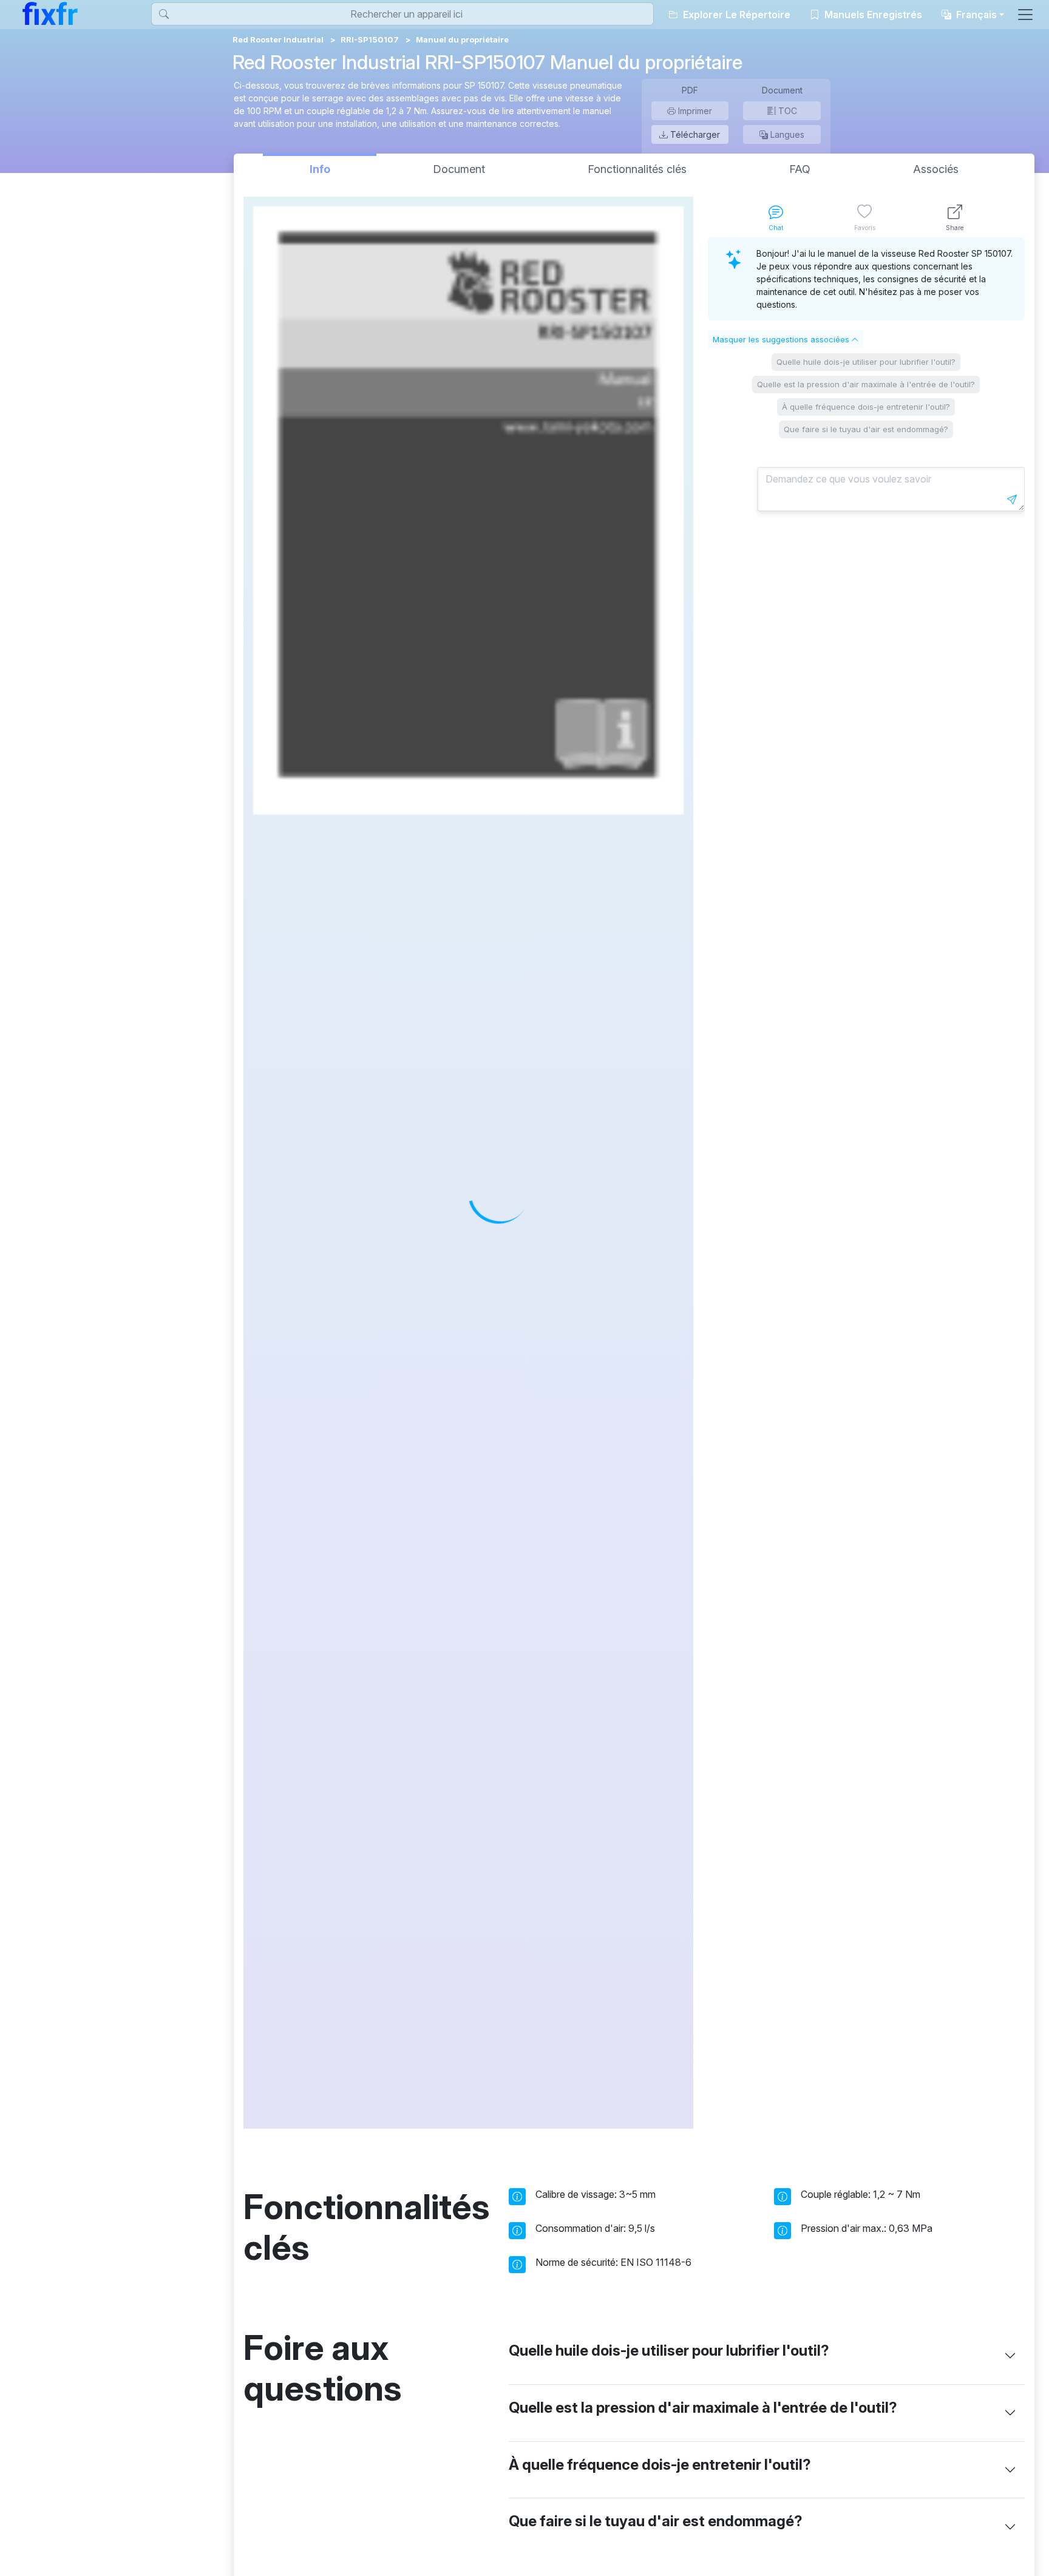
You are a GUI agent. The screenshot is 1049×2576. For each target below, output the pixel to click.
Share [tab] (955, 228)
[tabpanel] (866, 1183)
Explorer (735, 15)
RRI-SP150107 (370, 39)
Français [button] (975, 15)
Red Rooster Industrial (278, 39)
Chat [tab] (776, 228)
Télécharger (694, 134)
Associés (936, 169)
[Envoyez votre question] (1012, 500)
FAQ (800, 169)
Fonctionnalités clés (637, 169)
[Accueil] (50, 13)
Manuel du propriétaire (462, 39)
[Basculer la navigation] (1025, 15)
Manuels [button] (872, 15)
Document (459, 169)
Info (320, 169)
